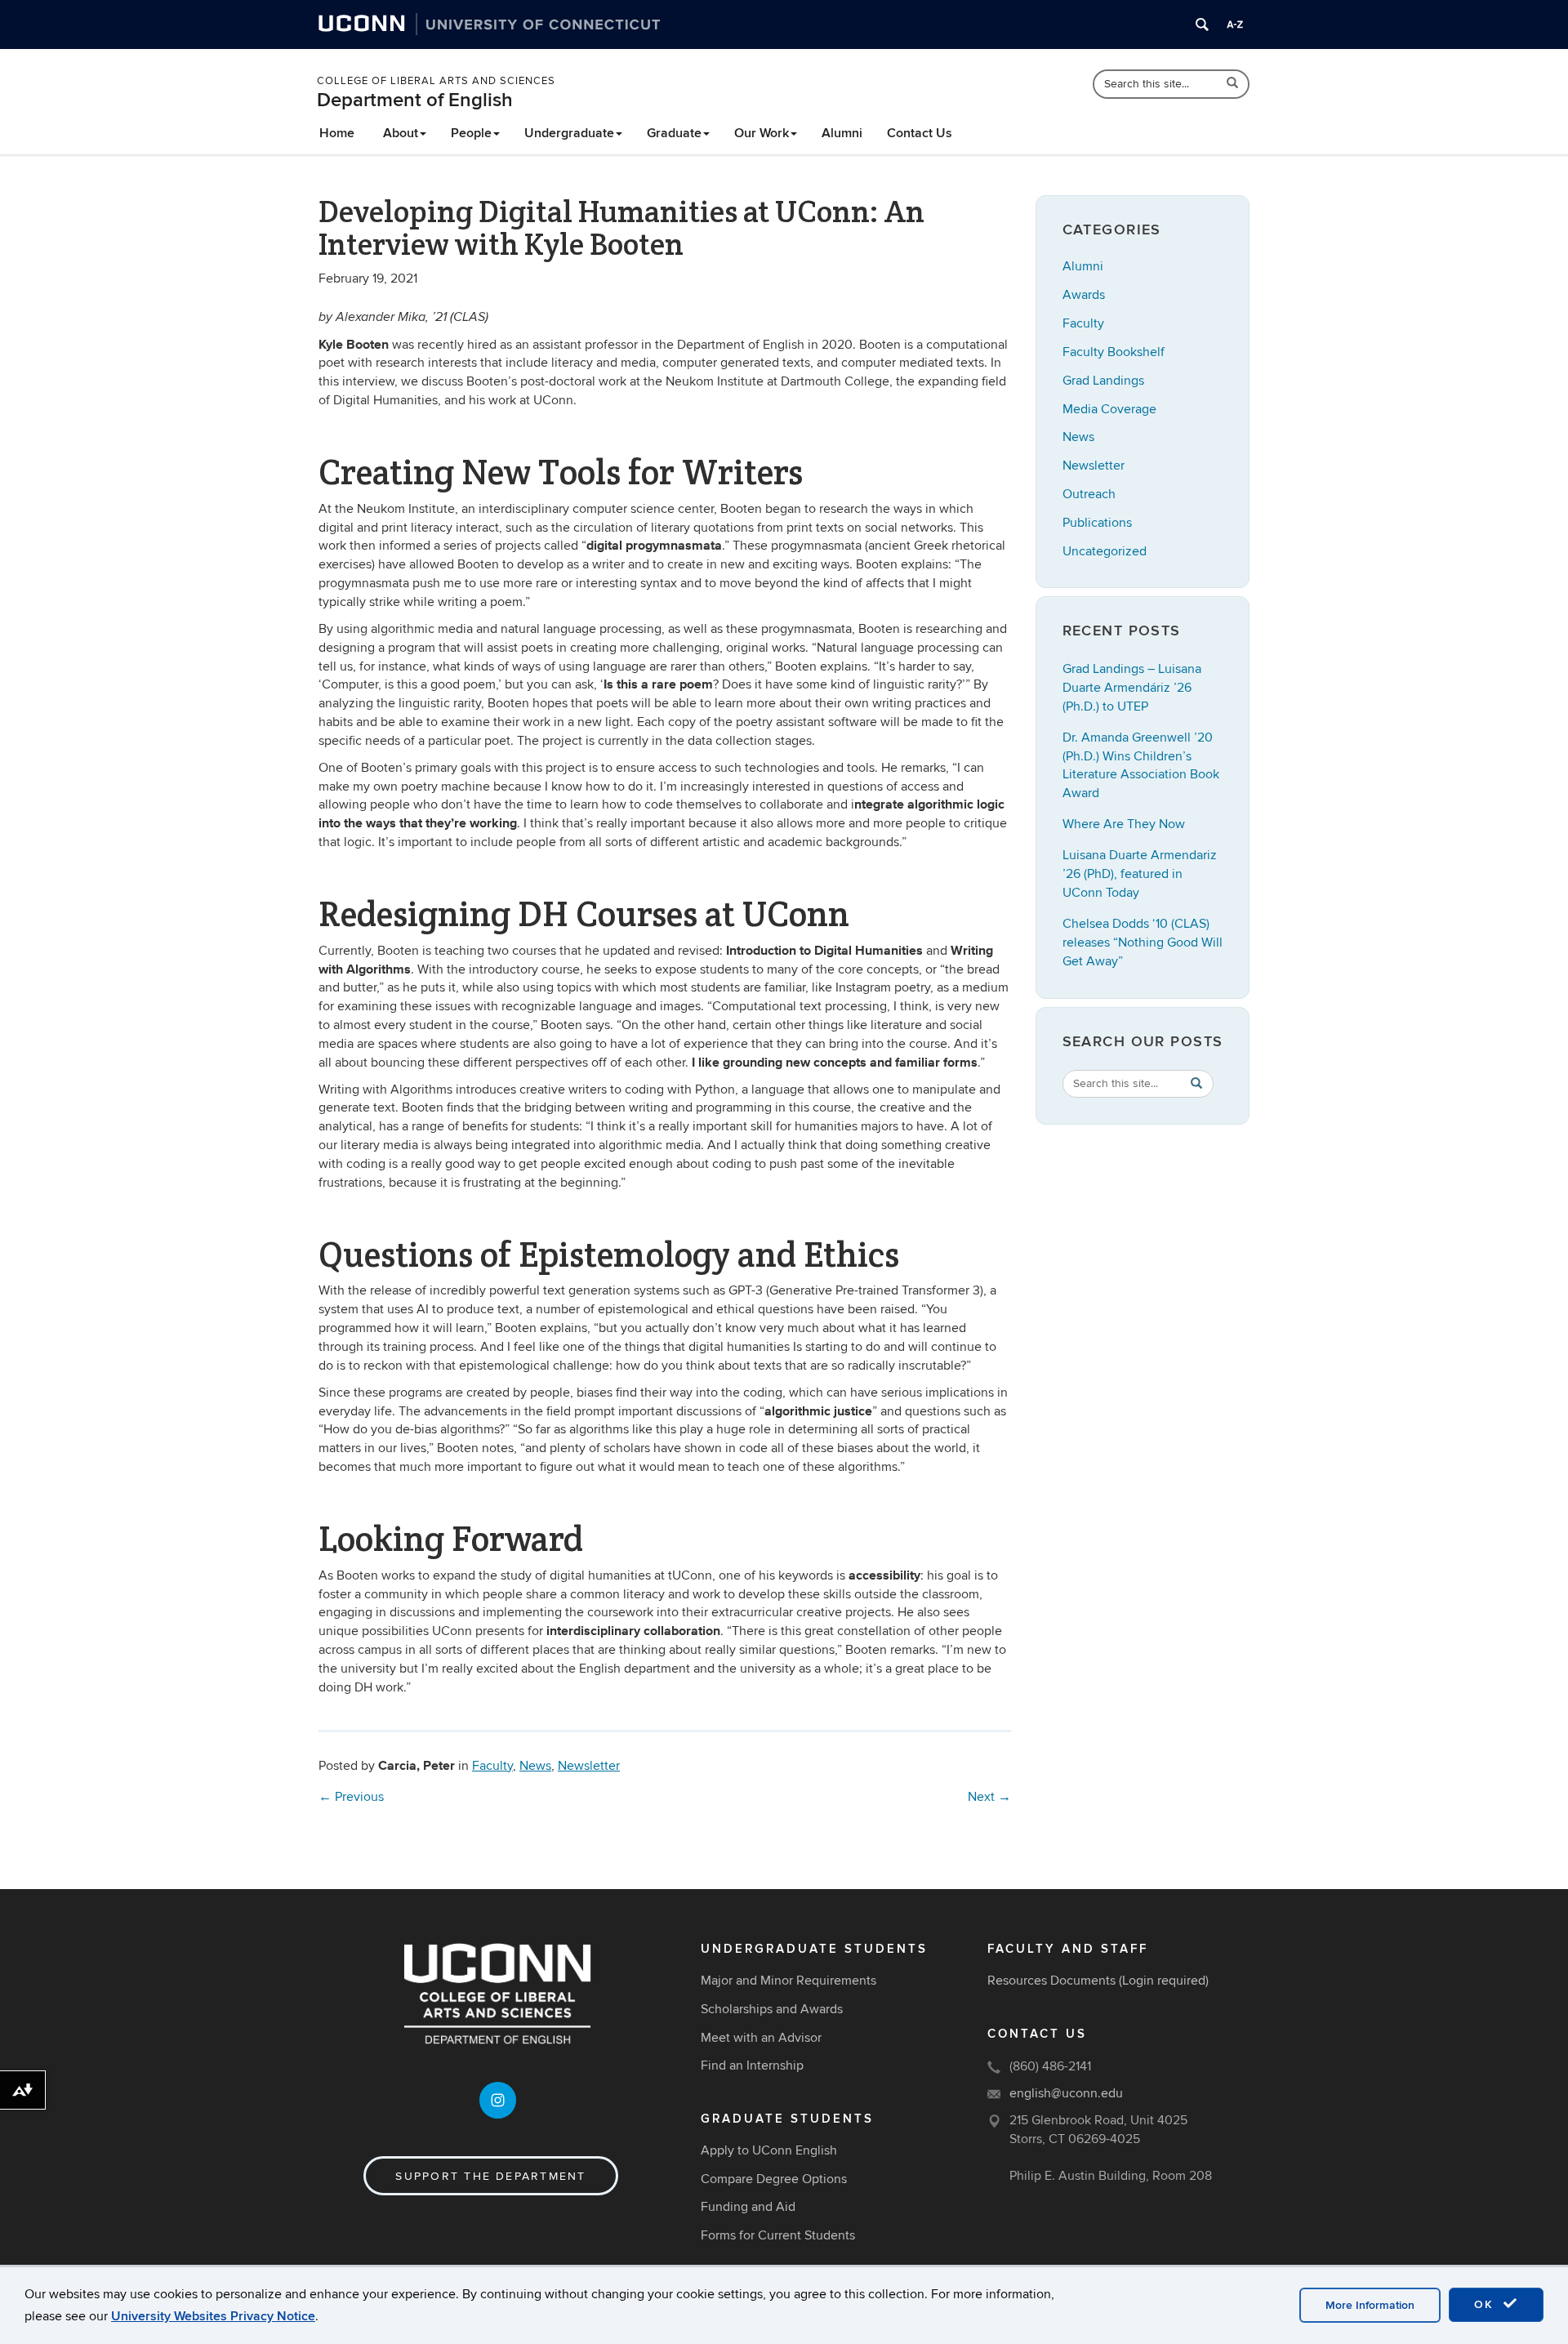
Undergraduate (569, 133)
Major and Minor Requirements (788, 1981)
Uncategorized (1105, 551)
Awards (1084, 295)
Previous (351, 1797)
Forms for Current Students (778, 2235)
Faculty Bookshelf (1114, 352)
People (471, 133)
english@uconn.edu (1066, 2093)
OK (1486, 2304)
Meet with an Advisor (761, 2038)
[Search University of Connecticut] (1202, 25)
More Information (1370, 2305)
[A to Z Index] (1235, 25)
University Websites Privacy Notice (213, 2316)
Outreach (1089, 494)
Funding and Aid (748, 2207)
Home (337, 133)
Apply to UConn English (769, 2150)
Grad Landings (1103, 381)
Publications (1097, 523)
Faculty (492, 1766)
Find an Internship (752, 2065)
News (535, 1766)
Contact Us (920, 133)
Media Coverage (1109, 409)
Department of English (415, 100)
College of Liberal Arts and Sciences (436, 81)
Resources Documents (1051, 1981)
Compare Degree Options (774, 2179)
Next (989, 1797)
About (401, 133)
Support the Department (490, 2176)
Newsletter (589, 1766)
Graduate (674, 133)
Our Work (762, 133)
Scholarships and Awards (772, 2009)
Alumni (842, 133)
